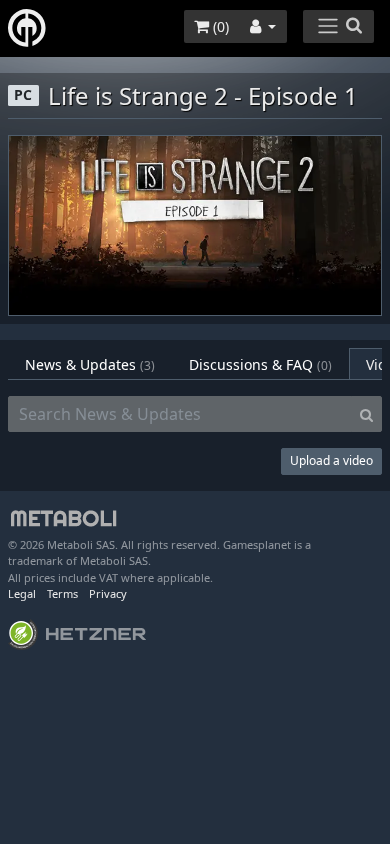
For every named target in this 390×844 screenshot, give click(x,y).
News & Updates (90, 364)
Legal (22, 593)
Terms (62, 593)
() (219, 26)
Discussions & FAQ (260, 364)
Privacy (108, 593)
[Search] (366, 414)
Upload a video (331, 460)
